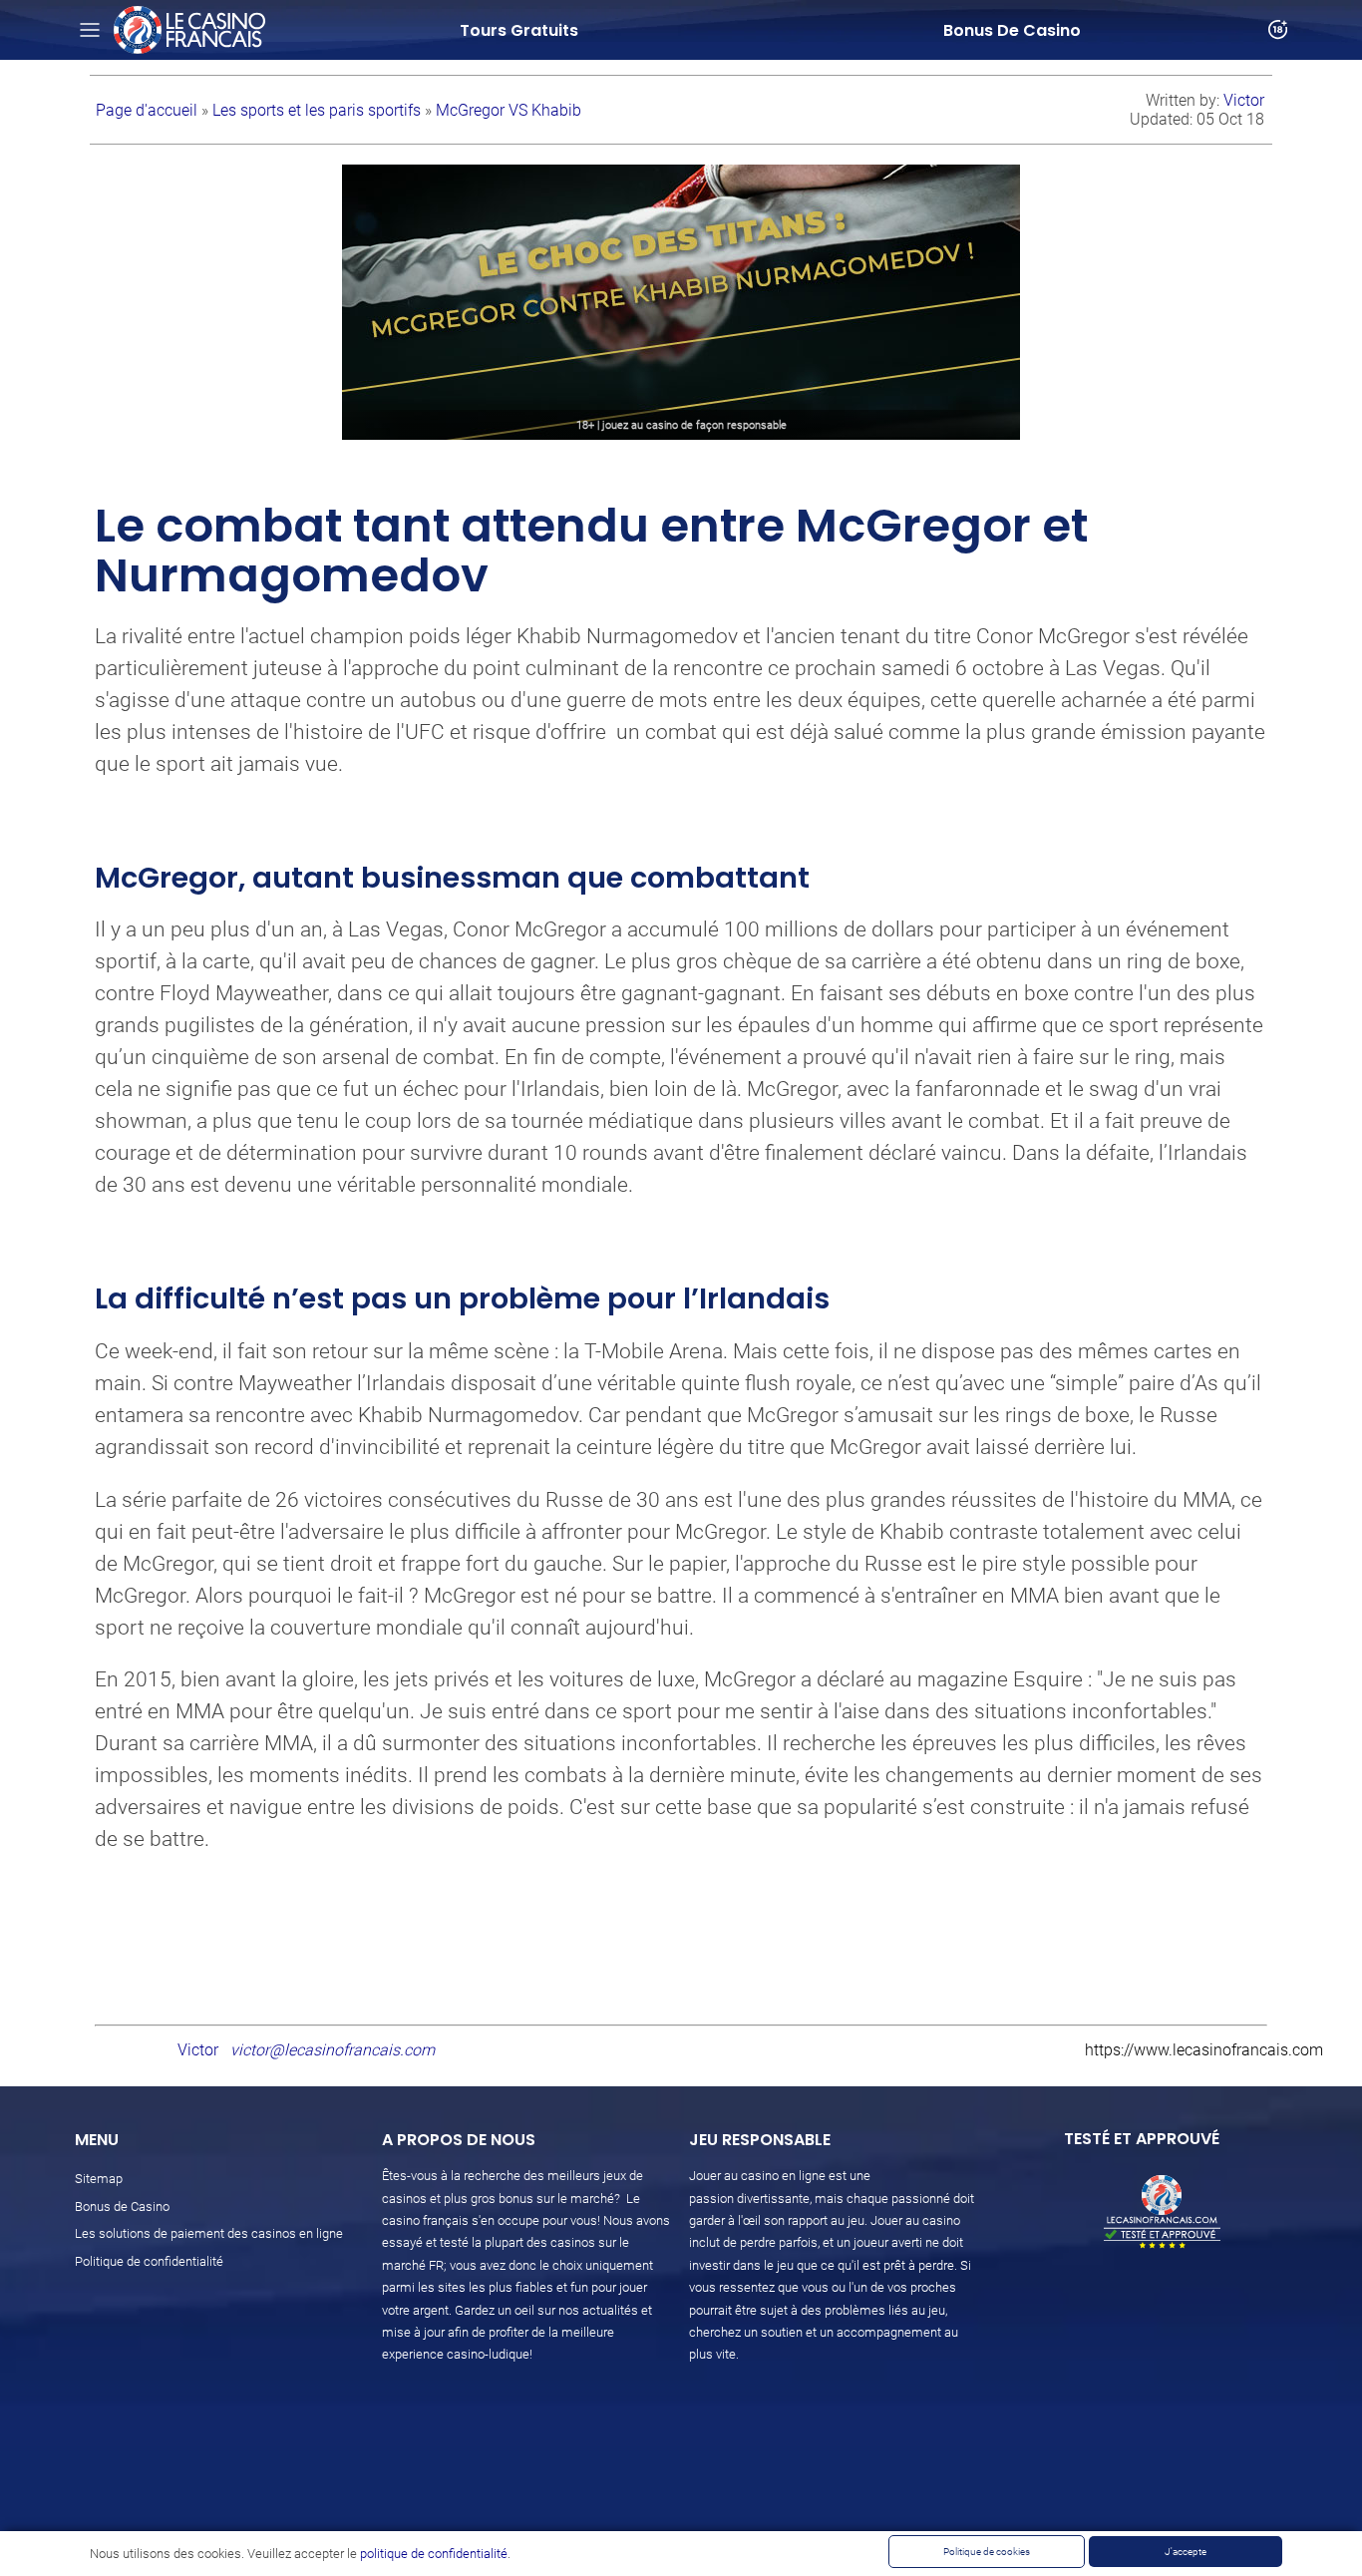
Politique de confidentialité (149, 2261)
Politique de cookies (987, 2552)
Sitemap (99, 2179)
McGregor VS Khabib (509, 110)
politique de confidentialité (434, 2554)
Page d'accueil (149, 110)
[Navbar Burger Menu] (90, 30)
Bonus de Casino (122, 2207)
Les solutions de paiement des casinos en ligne (209, 2233)
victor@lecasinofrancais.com (333, 2050)
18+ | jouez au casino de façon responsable (681, 425)
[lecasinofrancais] (189, 30)
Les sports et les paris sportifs (319, 110)
